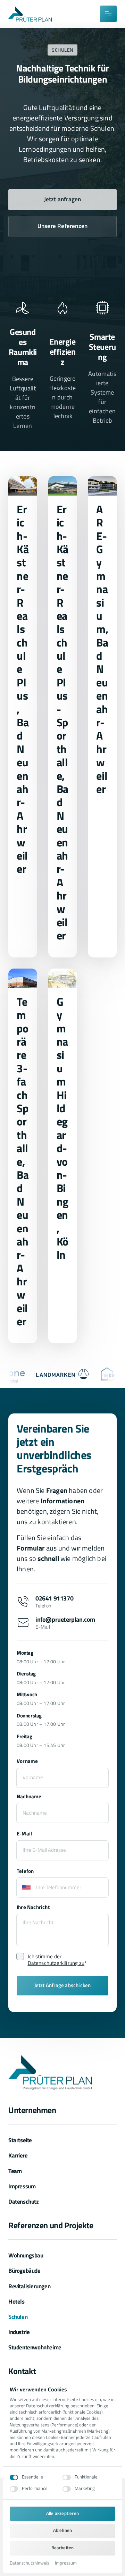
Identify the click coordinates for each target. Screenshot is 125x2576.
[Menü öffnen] (108, 14)
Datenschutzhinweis (30, 2563)
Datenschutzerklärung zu (56, 1963)
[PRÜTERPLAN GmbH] (30, 14)
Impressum (66, 2563)
